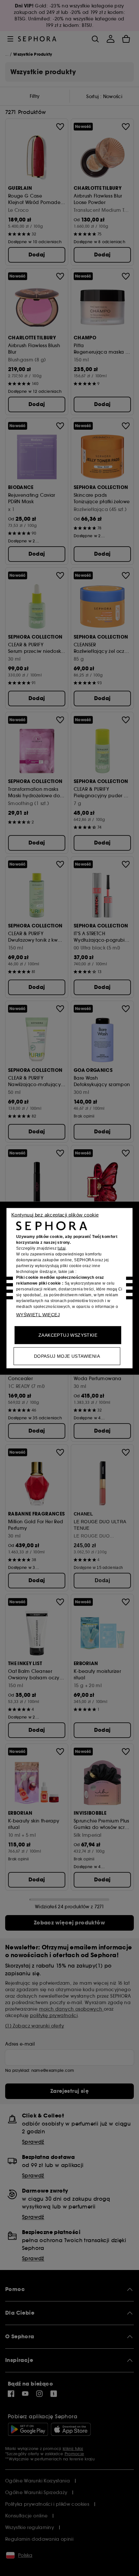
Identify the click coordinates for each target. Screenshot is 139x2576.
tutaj (62, 1248)
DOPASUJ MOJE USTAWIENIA (67, 1356)
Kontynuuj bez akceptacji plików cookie (55, 1214)
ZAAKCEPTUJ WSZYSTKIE (68, 1335)
